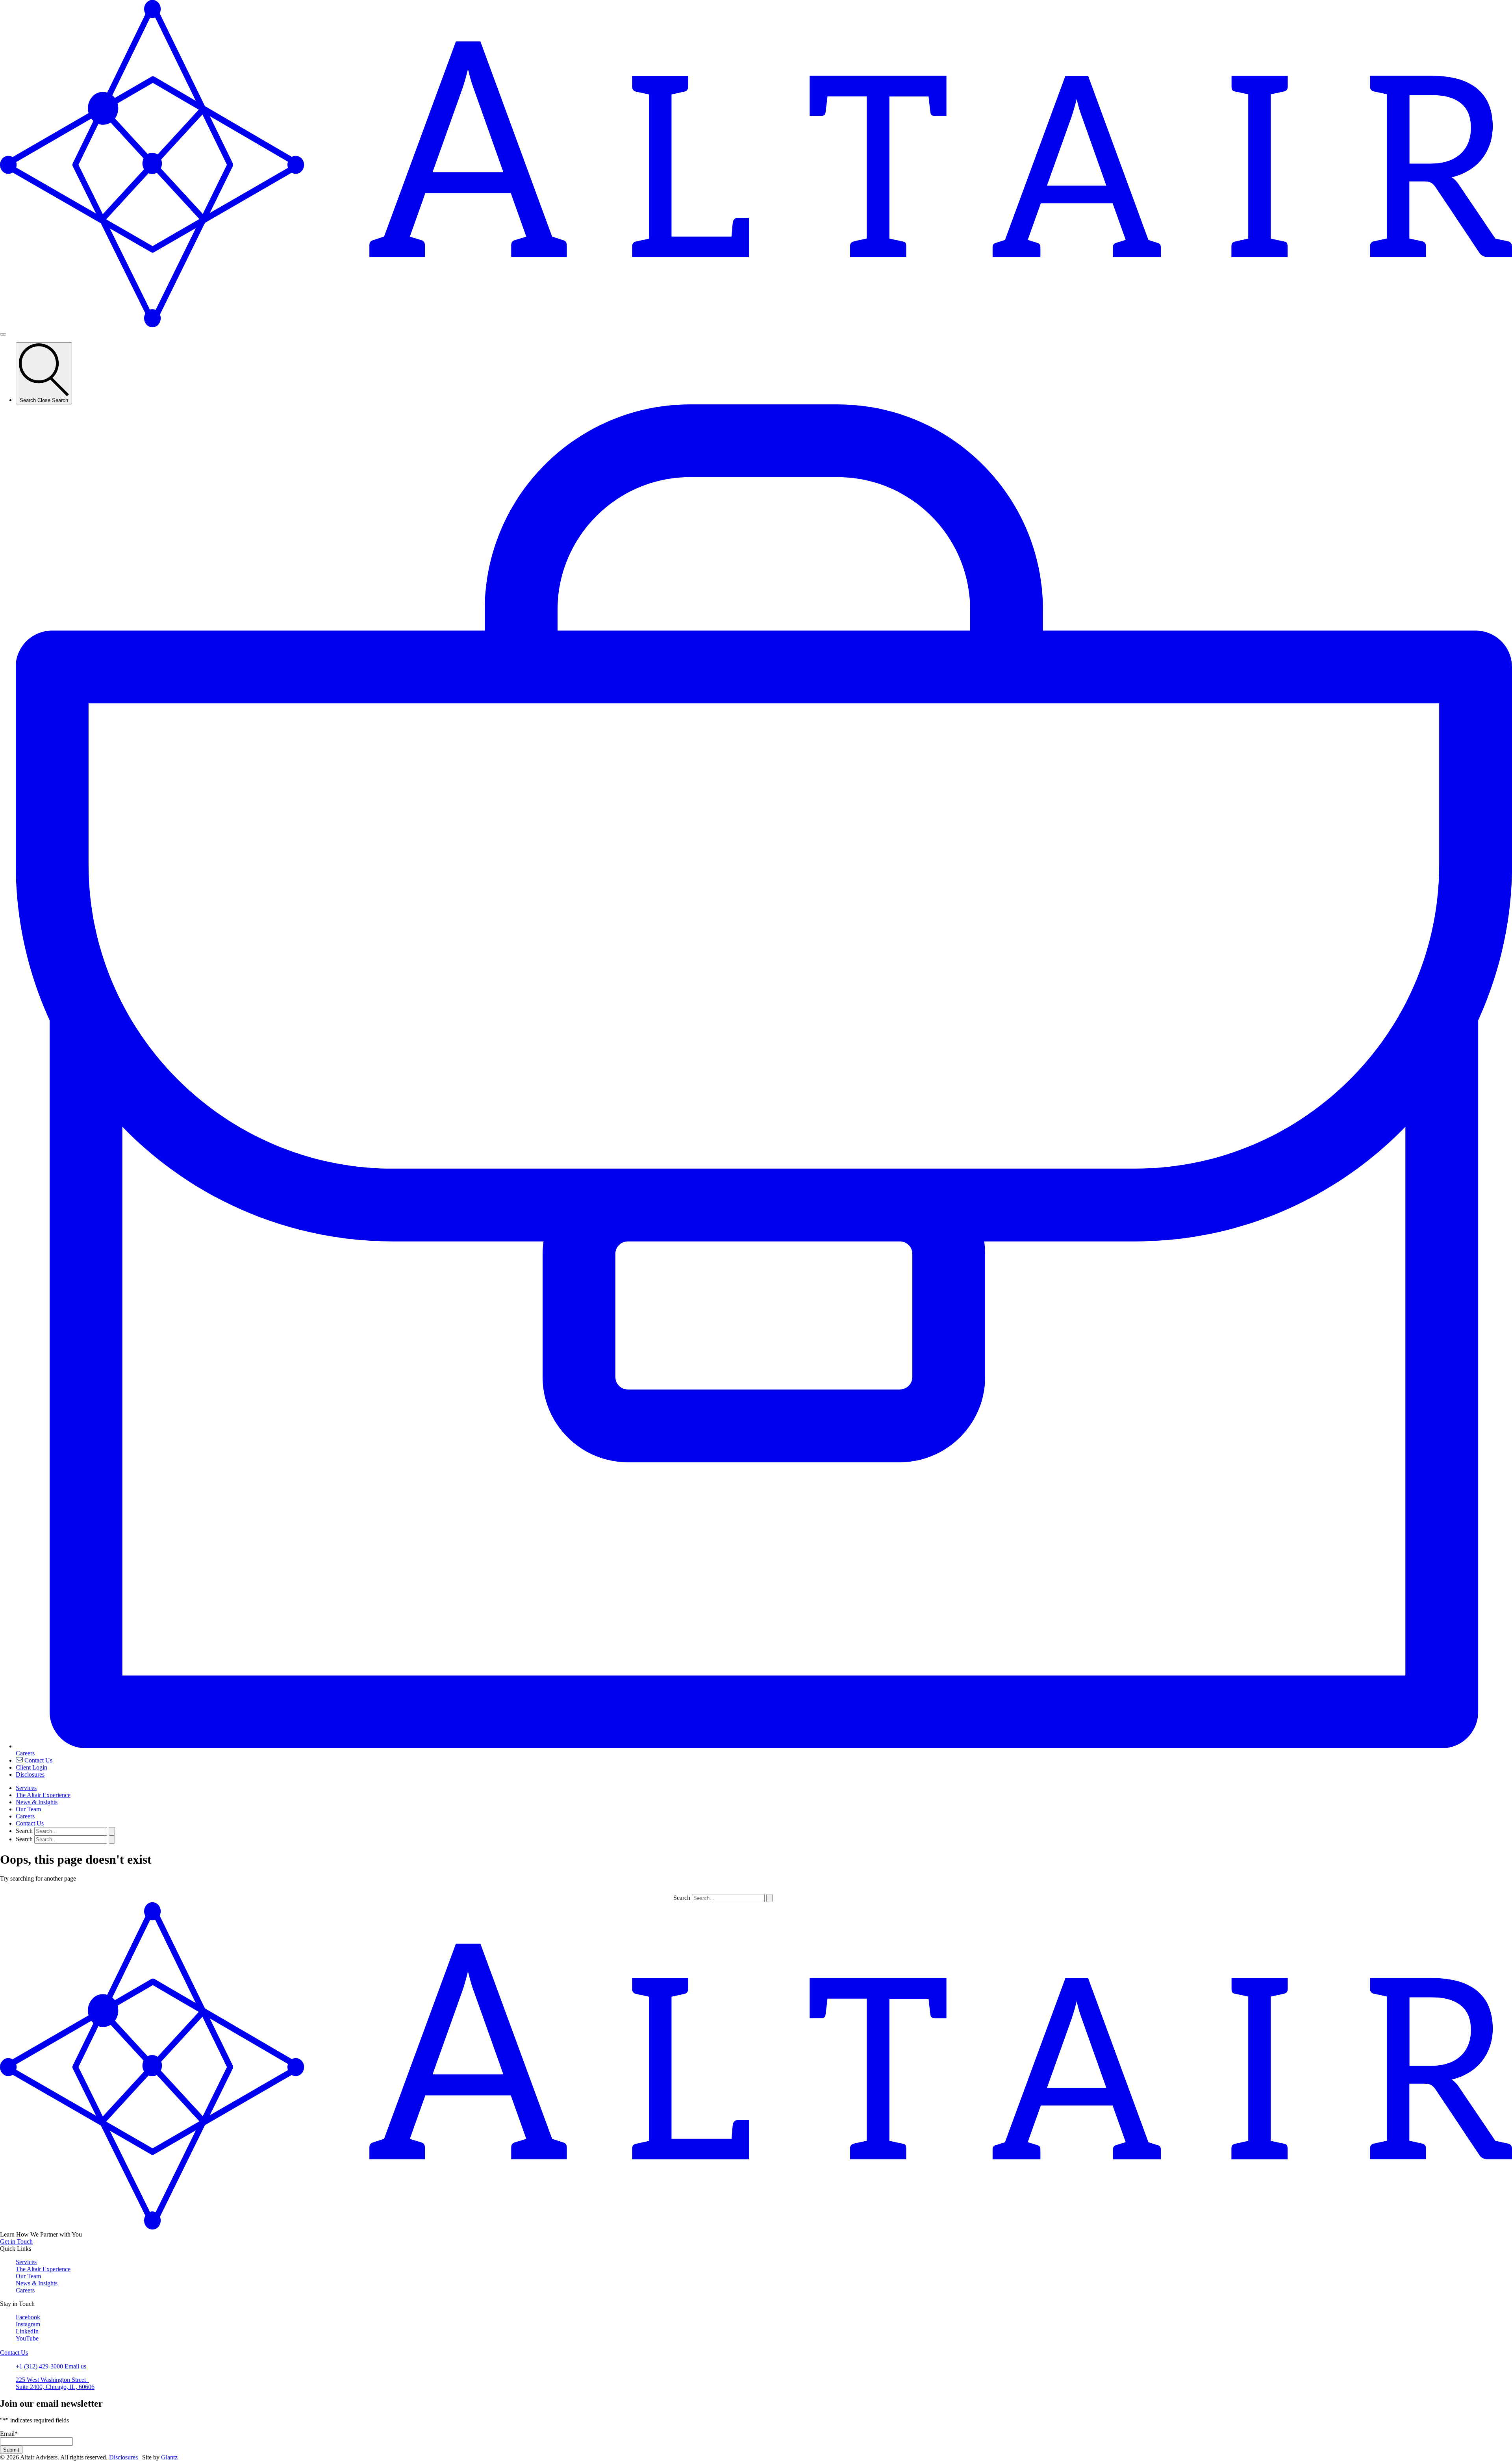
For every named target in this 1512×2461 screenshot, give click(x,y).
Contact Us (30, 1823)
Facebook (28, 2317)
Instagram (28, 2324)
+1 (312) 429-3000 (40, 2366)
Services (26, 1788)
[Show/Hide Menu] (3, 334)
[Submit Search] (112, 1831)
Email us (75, 2366)
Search (24, 1831)
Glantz (169, 2457)
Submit (11, 2450)
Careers (25, 1816)
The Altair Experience (43, 1795)
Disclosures (30, 1774)
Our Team (28, 1809)
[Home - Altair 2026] (756, 325)
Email (9, 2434)
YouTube (27, 2338)
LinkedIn (27, 2331)
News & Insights (37, 1802)
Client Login (31, 1767)
